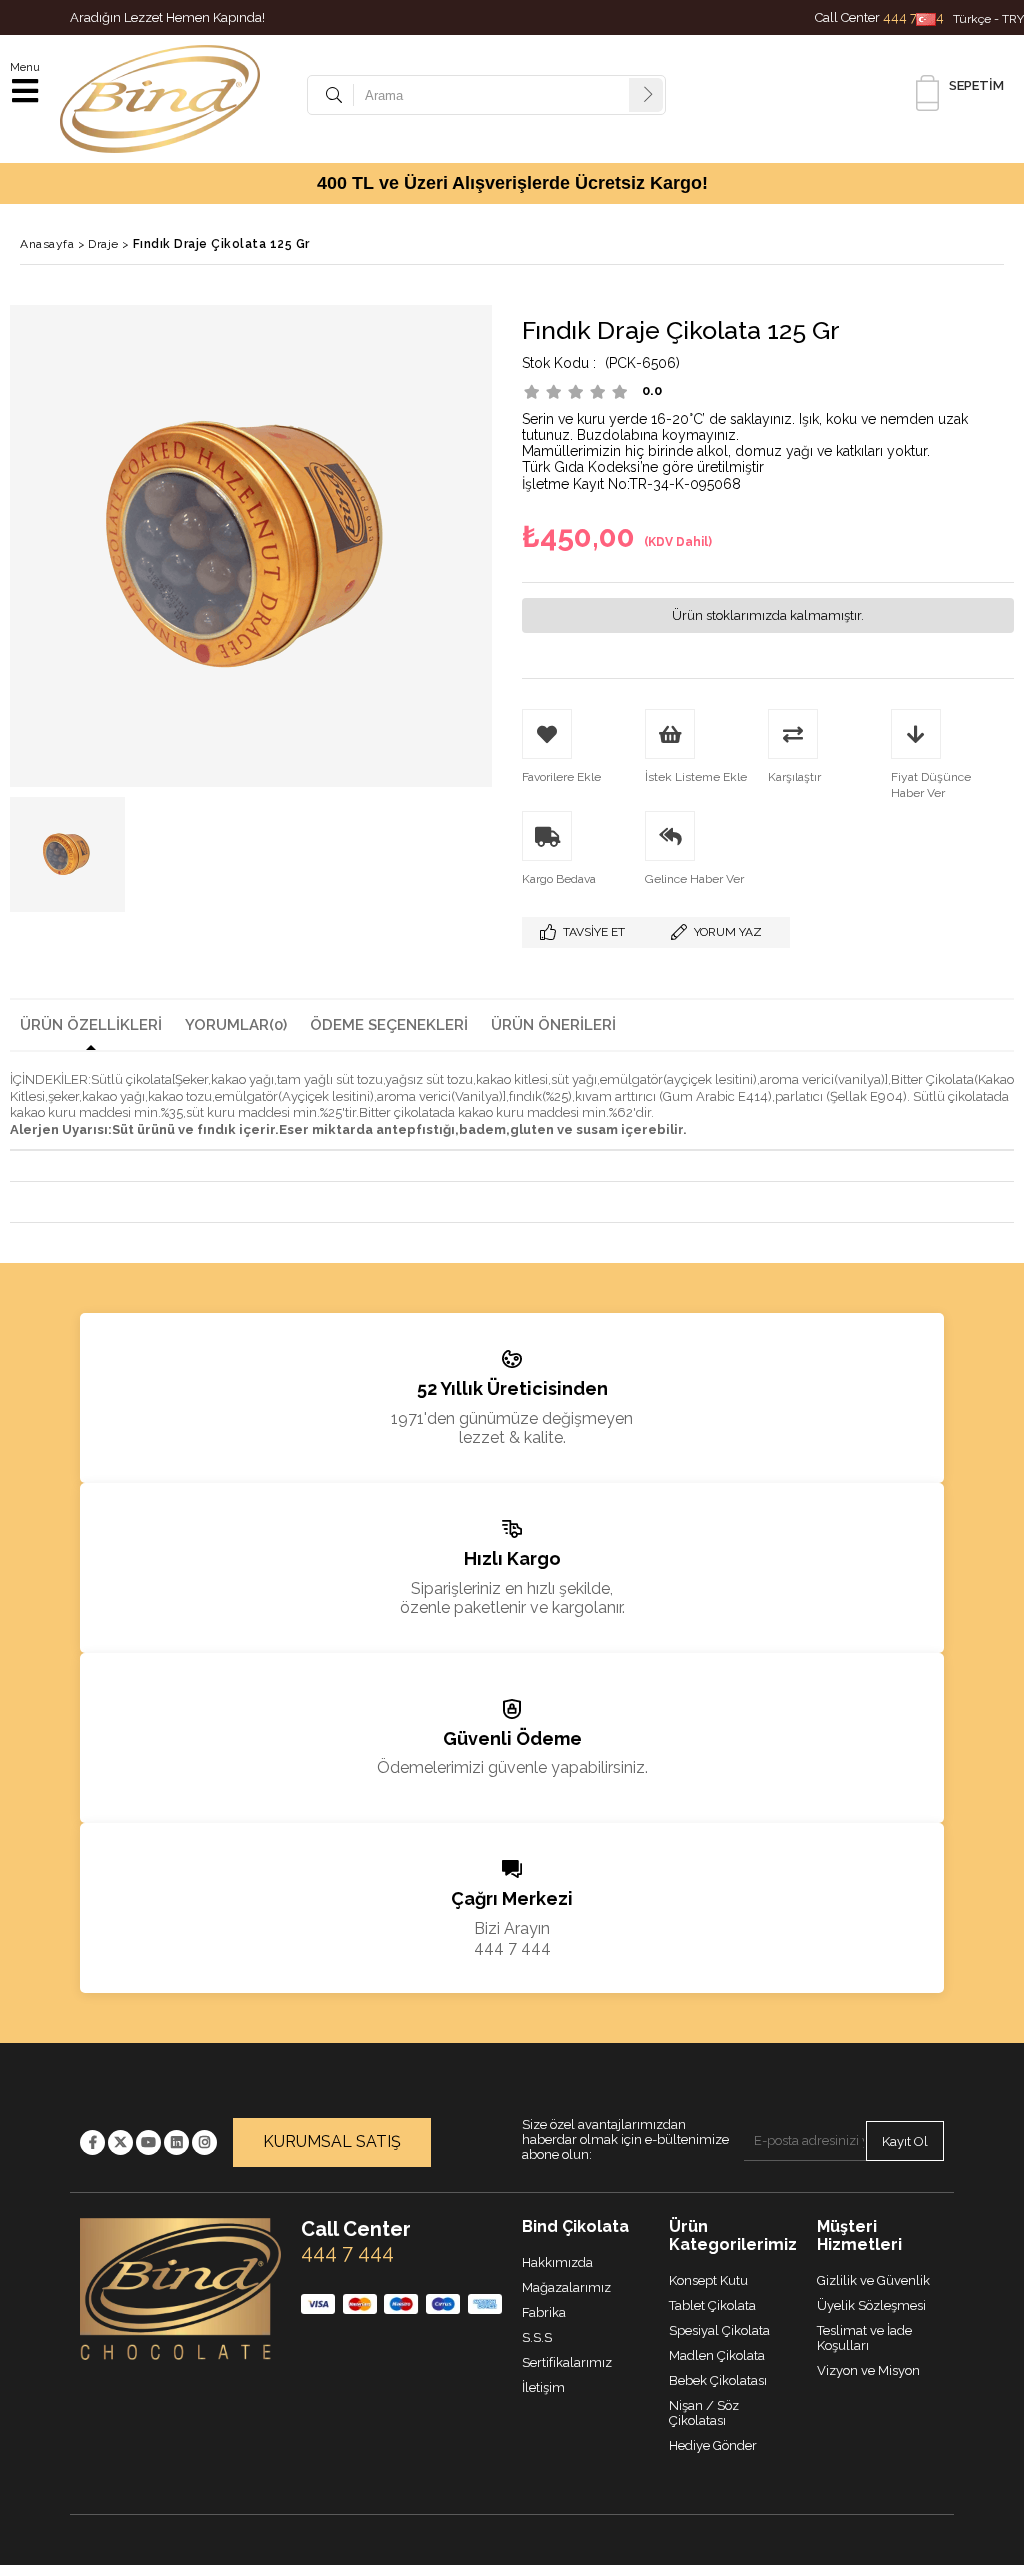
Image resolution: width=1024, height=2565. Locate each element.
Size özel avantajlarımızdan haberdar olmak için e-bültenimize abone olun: (625, 2140)
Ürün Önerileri (553, 1025)
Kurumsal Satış (332, 2141)
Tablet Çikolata (712, 2305)
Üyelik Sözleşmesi (871, 2305)
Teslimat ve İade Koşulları (864, 2338)
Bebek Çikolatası (718, 2380)
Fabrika (544, 2312)
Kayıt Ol (905, 2141)
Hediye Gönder (713, 2445)
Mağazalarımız (566, 2287)
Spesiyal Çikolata (719, 2330)
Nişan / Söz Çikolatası (704, 2413)
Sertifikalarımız (567, 2362)
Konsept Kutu (708, 2280)
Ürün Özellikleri (91, 1025)
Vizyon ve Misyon (868, 2370)
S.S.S (537, 2337)
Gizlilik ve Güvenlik (873, 2280)
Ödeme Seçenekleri (389, 1025)
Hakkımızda (557, 2262)
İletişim (543, 2387)
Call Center (879, 18)
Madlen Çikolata (717, 2355)
